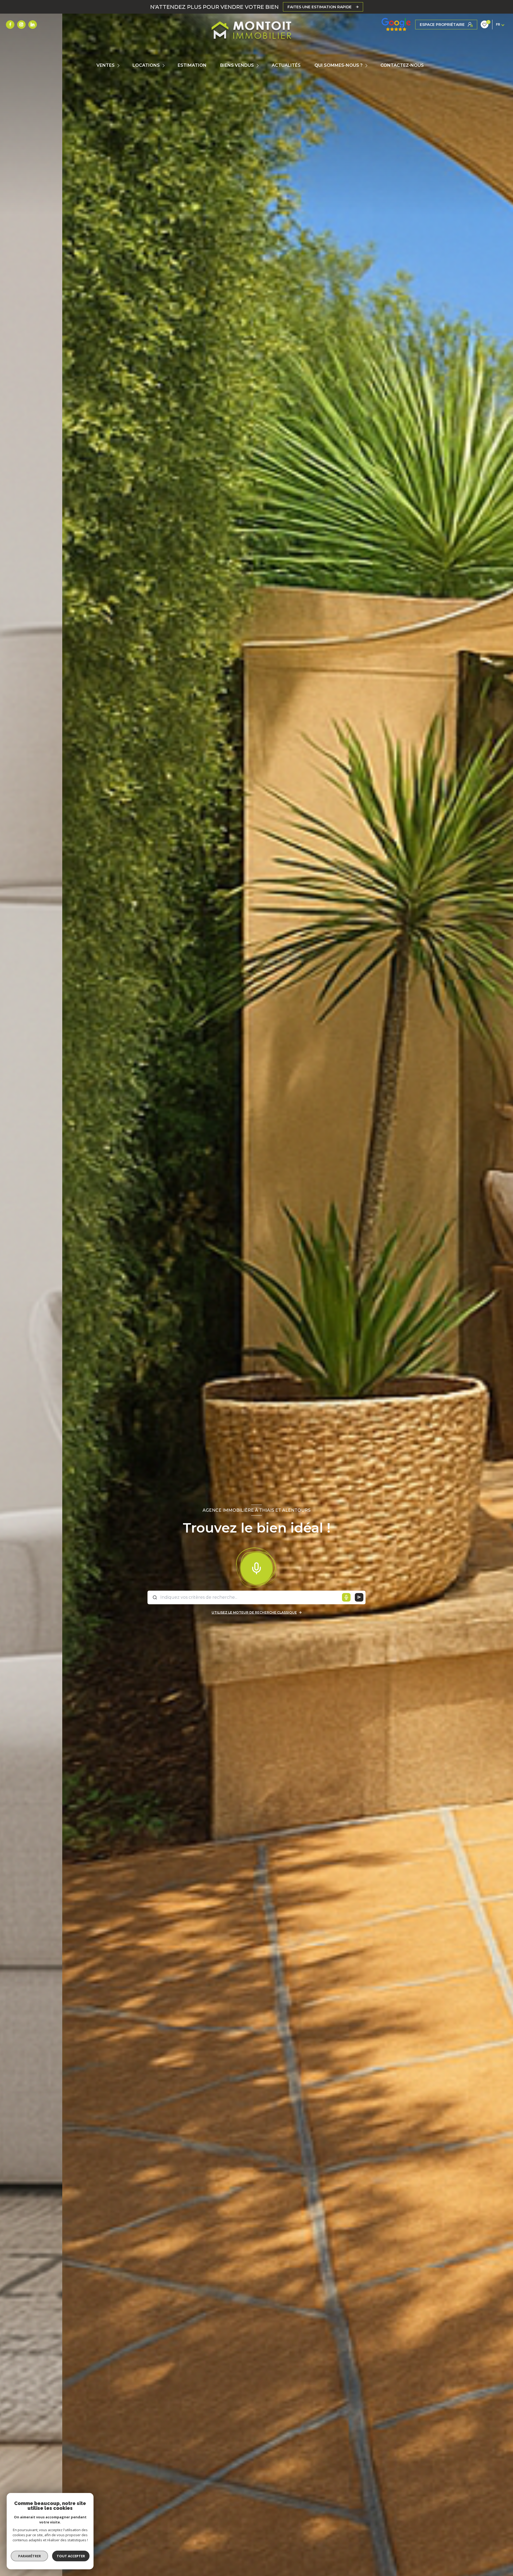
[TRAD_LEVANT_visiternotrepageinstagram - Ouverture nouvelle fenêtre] (21, 25)
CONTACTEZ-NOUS (402, 65)
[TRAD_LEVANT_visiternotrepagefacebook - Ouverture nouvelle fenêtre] (10, 25)
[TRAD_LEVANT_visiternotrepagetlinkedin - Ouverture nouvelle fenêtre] (33, 25)
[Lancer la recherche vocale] (256, 1567)
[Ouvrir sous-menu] (119, 66)
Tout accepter (71, 2556)
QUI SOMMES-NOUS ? (338, 65)
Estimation (192, 65)
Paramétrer (30, 2556)
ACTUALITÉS (286, 65)
